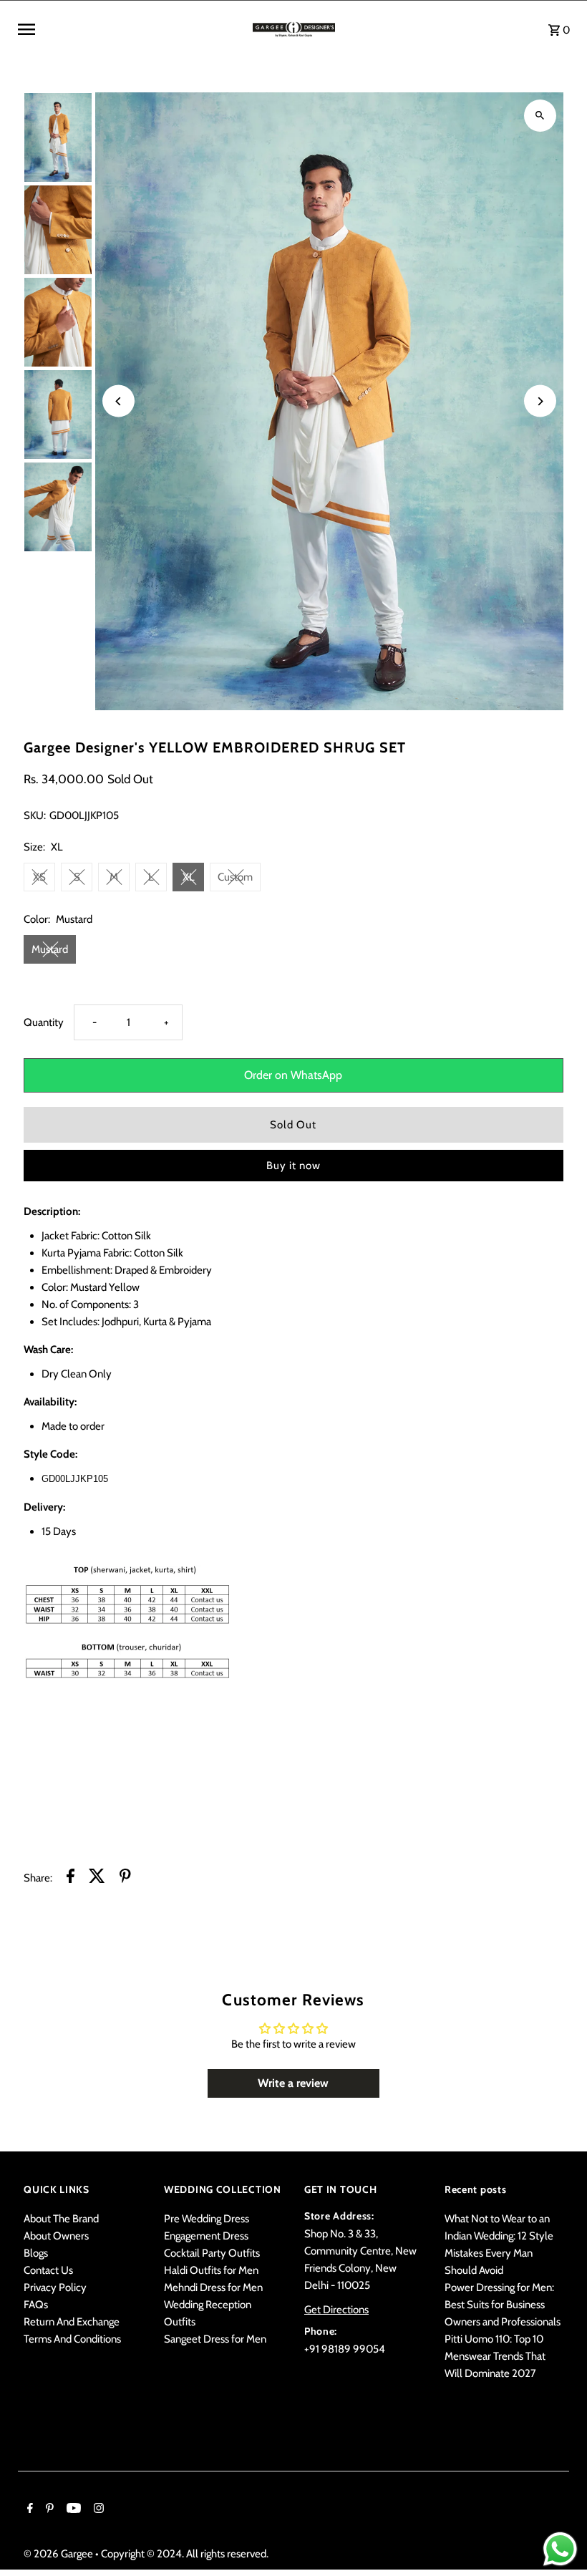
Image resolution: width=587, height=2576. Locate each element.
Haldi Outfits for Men (211, 2270)
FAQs (36, 2305)
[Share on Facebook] (71, 1878)
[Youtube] (72, 2509)
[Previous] (118, 401)
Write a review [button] (293, 2083)
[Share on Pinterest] (125, 1878)
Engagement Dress (206, 2236)
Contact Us (48, 2270)
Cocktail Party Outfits (212, 2253)
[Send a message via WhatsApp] (560, 2549)
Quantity (44, 1022)
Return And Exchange (72, 2322)
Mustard (50, 949)
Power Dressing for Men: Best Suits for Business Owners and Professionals (503, 2305)
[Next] (540, 401)
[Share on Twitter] (97, 1878)
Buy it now (293, 1166)
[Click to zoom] (540, 116)
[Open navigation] (130, 29)
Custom (235, 877)
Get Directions (336, 2310)
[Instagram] (97, 2509)
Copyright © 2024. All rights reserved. (185, 2554)
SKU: (35, 815)
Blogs (36, 2253)
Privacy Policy (55, 2287)
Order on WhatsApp (293, 1075)
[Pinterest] (48, 2509)
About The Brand (61, 2219)
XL (189, 877)
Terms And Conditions (72, 2339)
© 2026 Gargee (59, 2554)
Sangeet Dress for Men (215, 2339)
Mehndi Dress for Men (213, 2287)
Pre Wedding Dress (207, 2219)
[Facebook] (28, 2509)
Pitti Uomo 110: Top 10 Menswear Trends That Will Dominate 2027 (495, 2356)
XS (39, 877)
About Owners (56, 2236)
